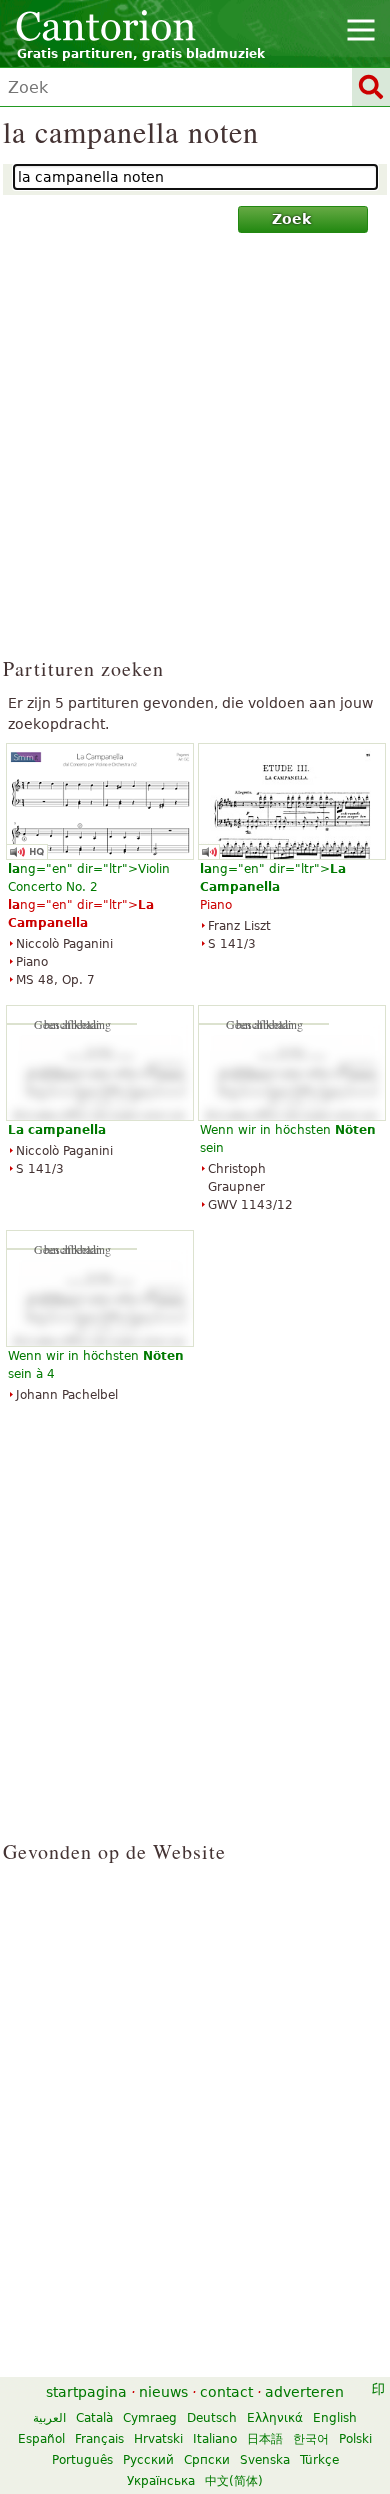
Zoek (291, 219)
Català (94, 2418)
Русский (148, 2460)
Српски (207, 2460)
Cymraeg (150, 2418)
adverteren (304, 2392)
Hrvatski (158, 2439)
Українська (161, 2481)
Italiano (215, 2439)
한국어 (311, 2439)
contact (226, 2392)
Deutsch (212, 2418)
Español (41, 2439)
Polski (355, 2439)
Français (99, 2439)
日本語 (265, 2439)
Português (82, 2460)
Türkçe (319, 2460)
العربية (49, 2418)
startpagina (86, 2392)
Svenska (265, 2460)
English (335, 2418)
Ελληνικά (275, 2418)
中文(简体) (234, 2481)
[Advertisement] (195, 454)
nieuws (163, 2392)
